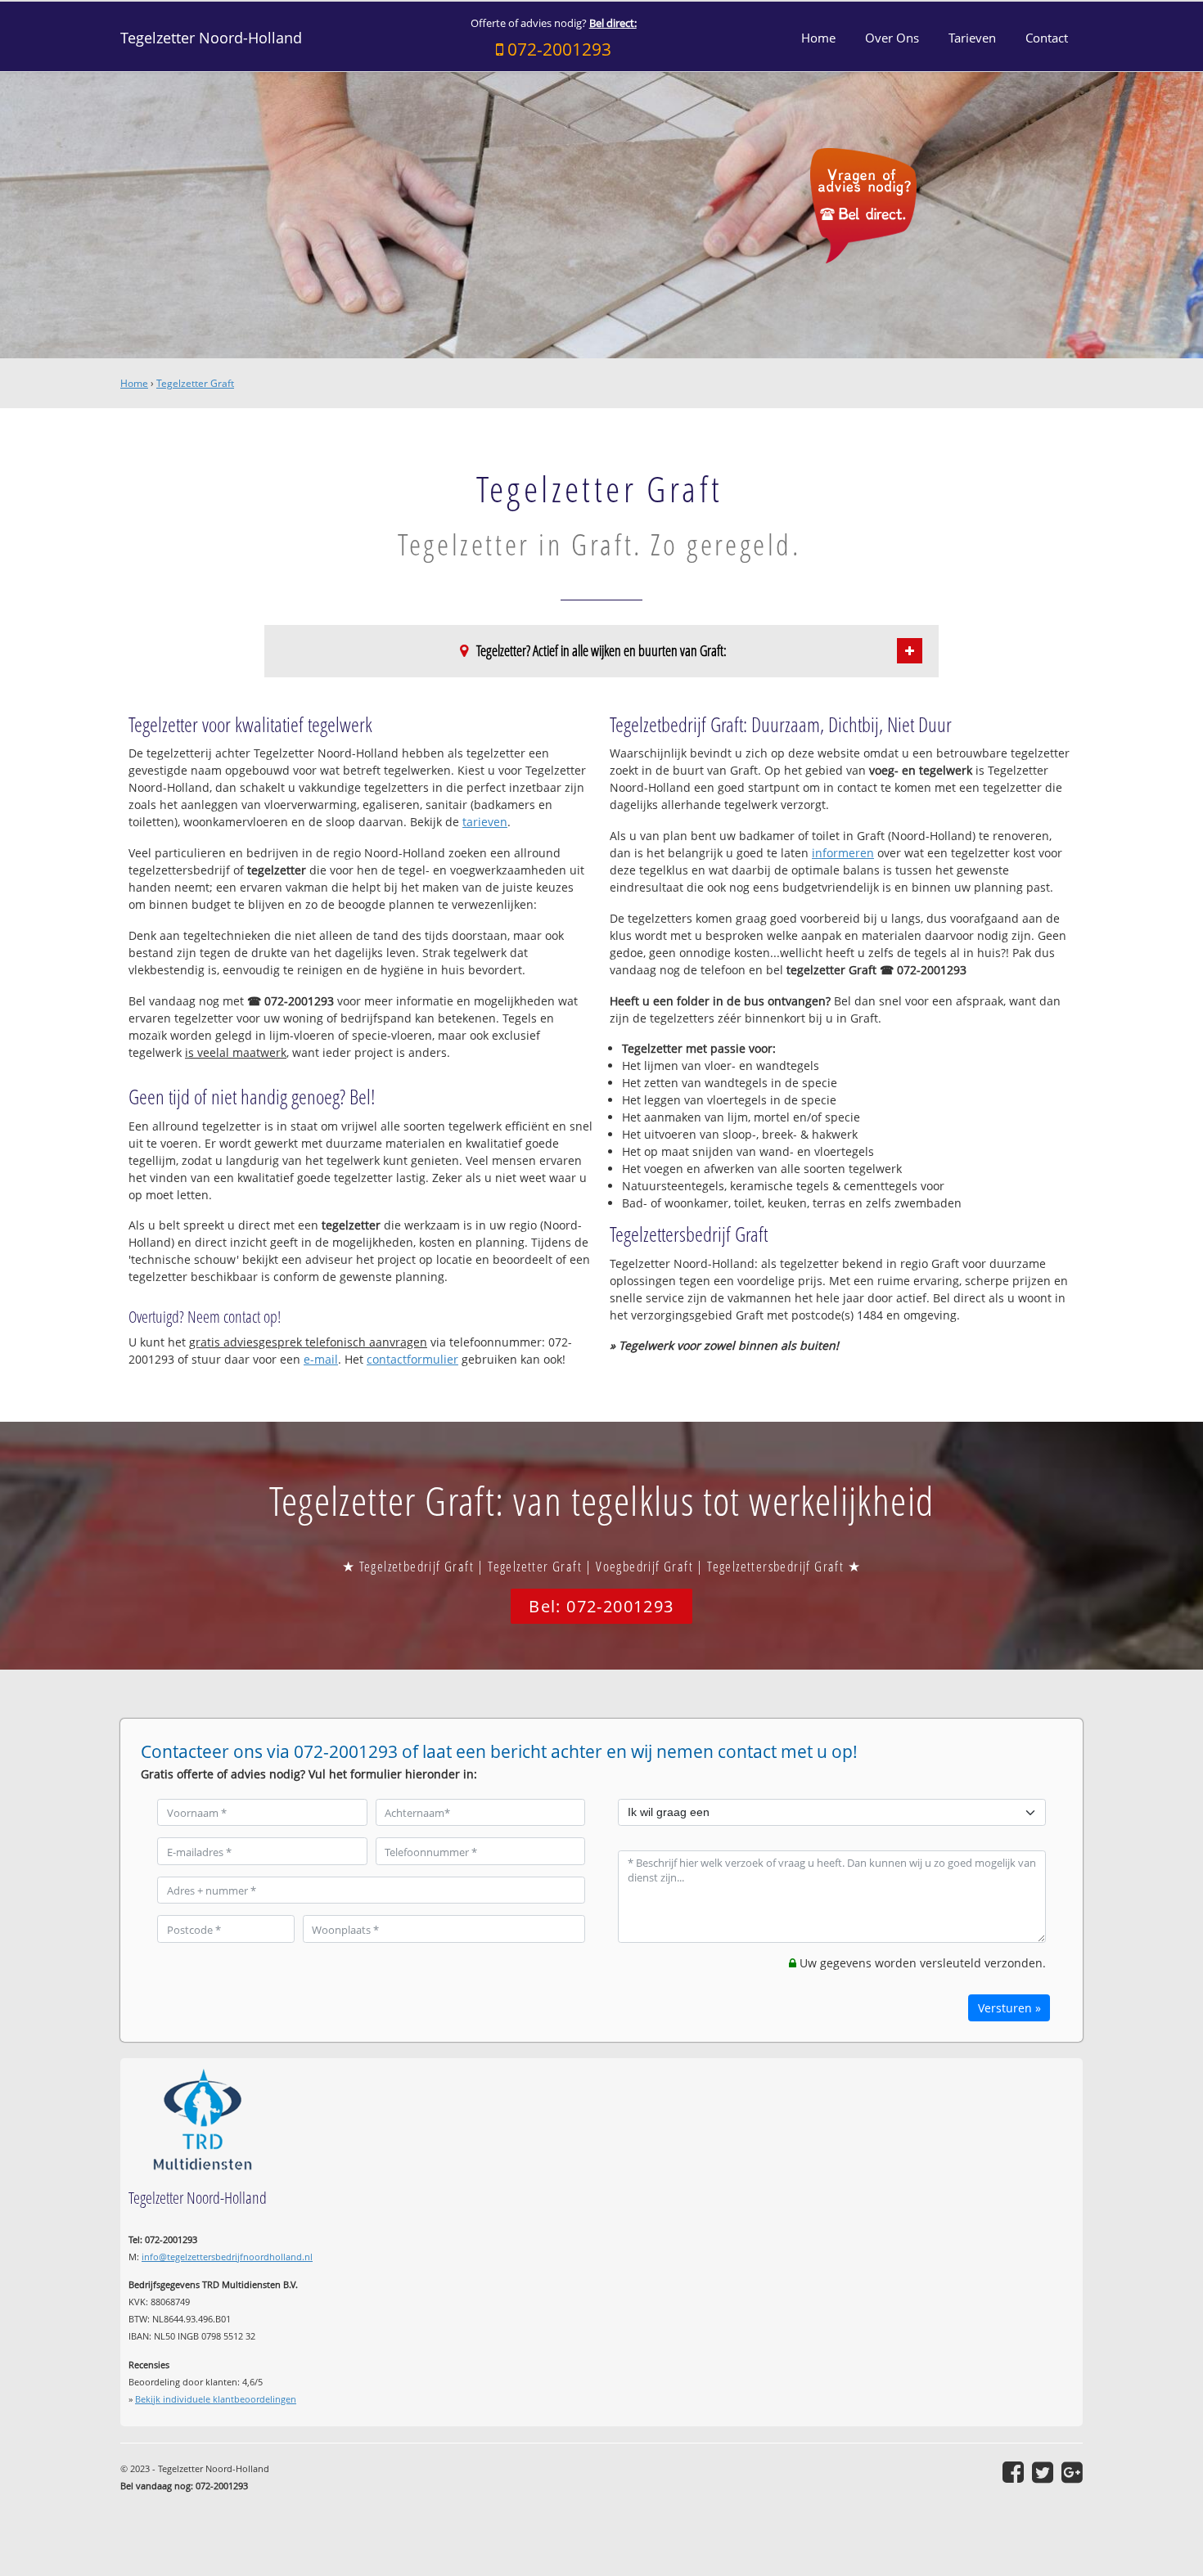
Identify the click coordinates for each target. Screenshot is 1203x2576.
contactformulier (412, 1359)
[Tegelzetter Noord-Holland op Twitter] (1043, 2472)
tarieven (485, 822)
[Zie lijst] (910, 651)
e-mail (321, 1359)
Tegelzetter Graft (195, 383)
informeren (843, 853)
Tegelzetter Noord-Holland (211, 38)
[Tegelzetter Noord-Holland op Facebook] (1013, 2472)
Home (134, 383)
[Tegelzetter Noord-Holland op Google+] (1072, 2472)
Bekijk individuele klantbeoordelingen (216, 2399)
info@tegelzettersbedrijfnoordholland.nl (227, 2257)
